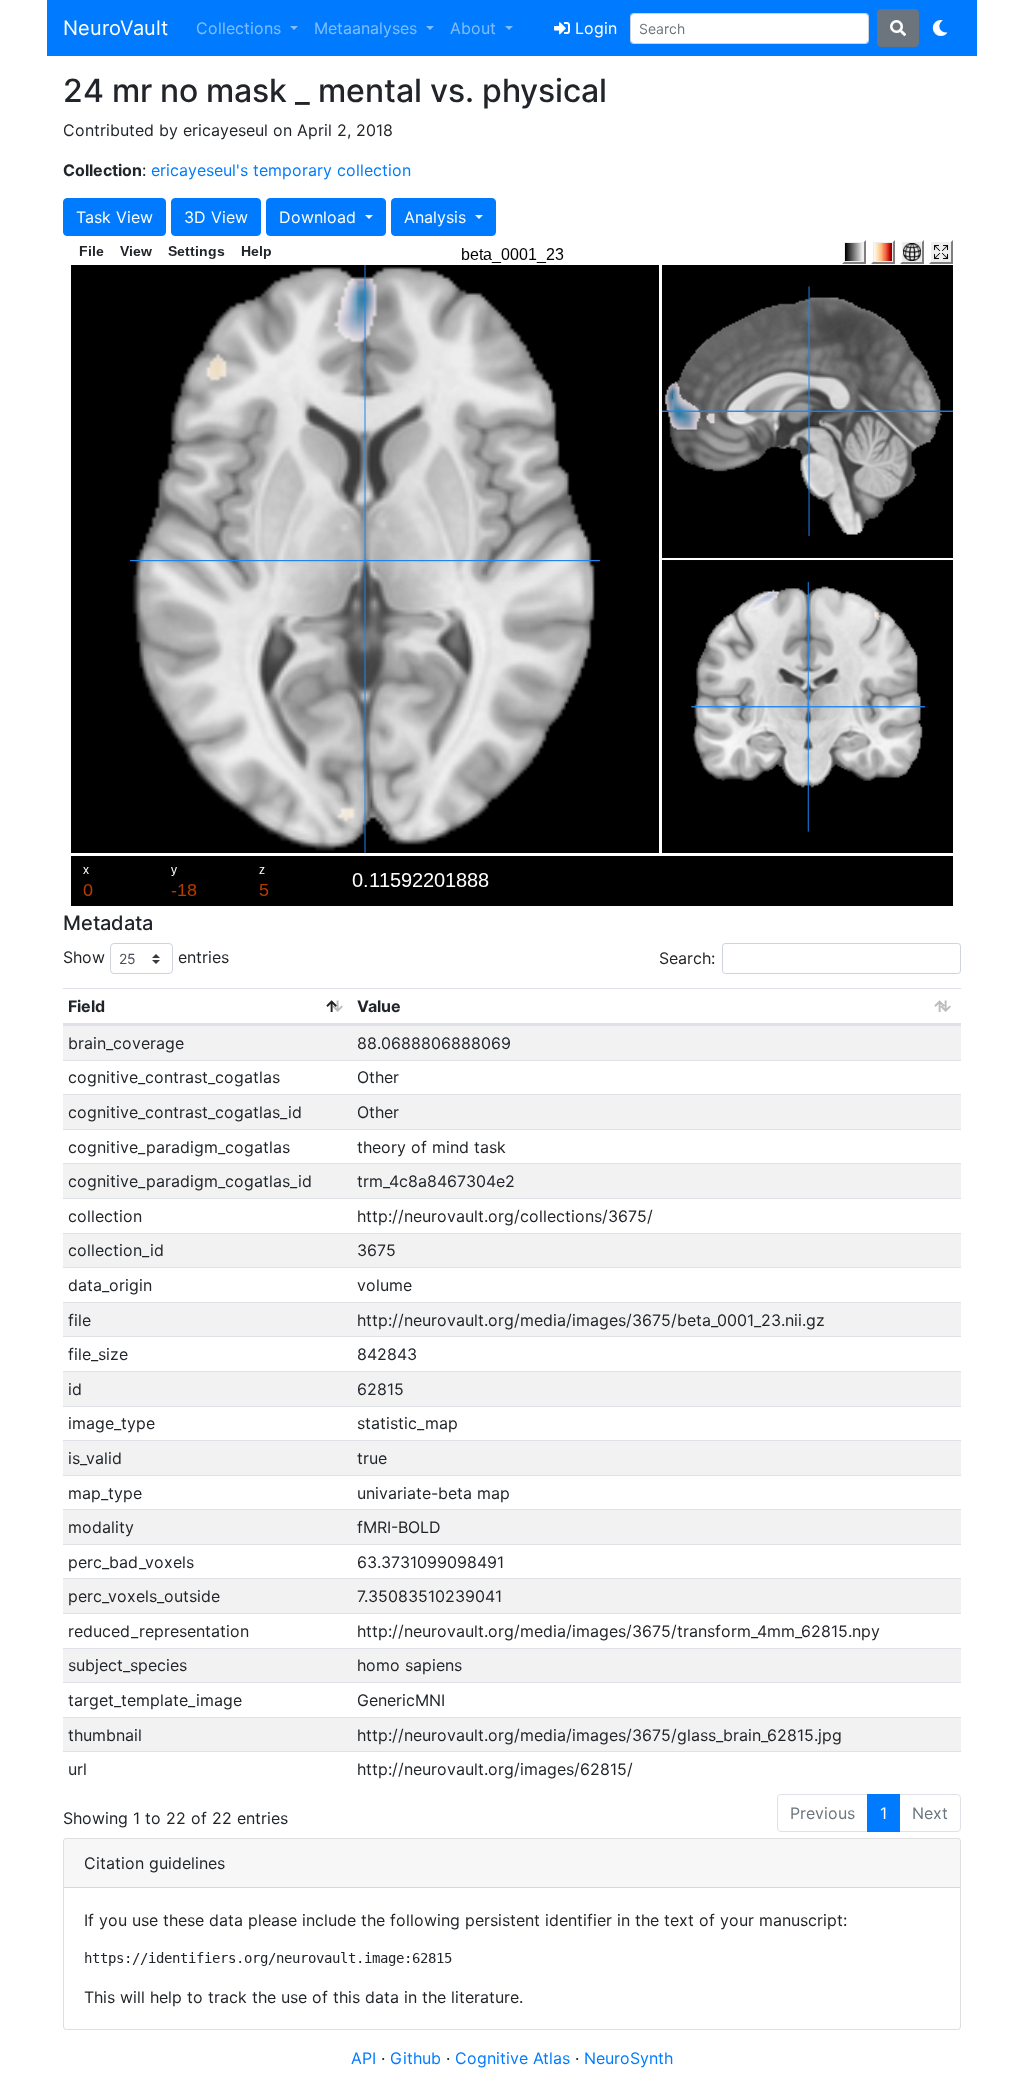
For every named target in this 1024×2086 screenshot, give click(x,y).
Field (86, 1006)
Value (379, 1006)
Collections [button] (241, 28)
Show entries (146, 957)
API (363, 2058)
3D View (216, 217)
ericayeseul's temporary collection (281, 170)
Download (320, 217)
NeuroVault (115, 28)
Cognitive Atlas (515, 2058)
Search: (687, 958)
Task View (114, 217)
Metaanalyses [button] (368, 28)
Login (593, 28)
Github (418, 2058)
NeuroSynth (628, 2058)
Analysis (437, 217)
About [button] (475, 28)
